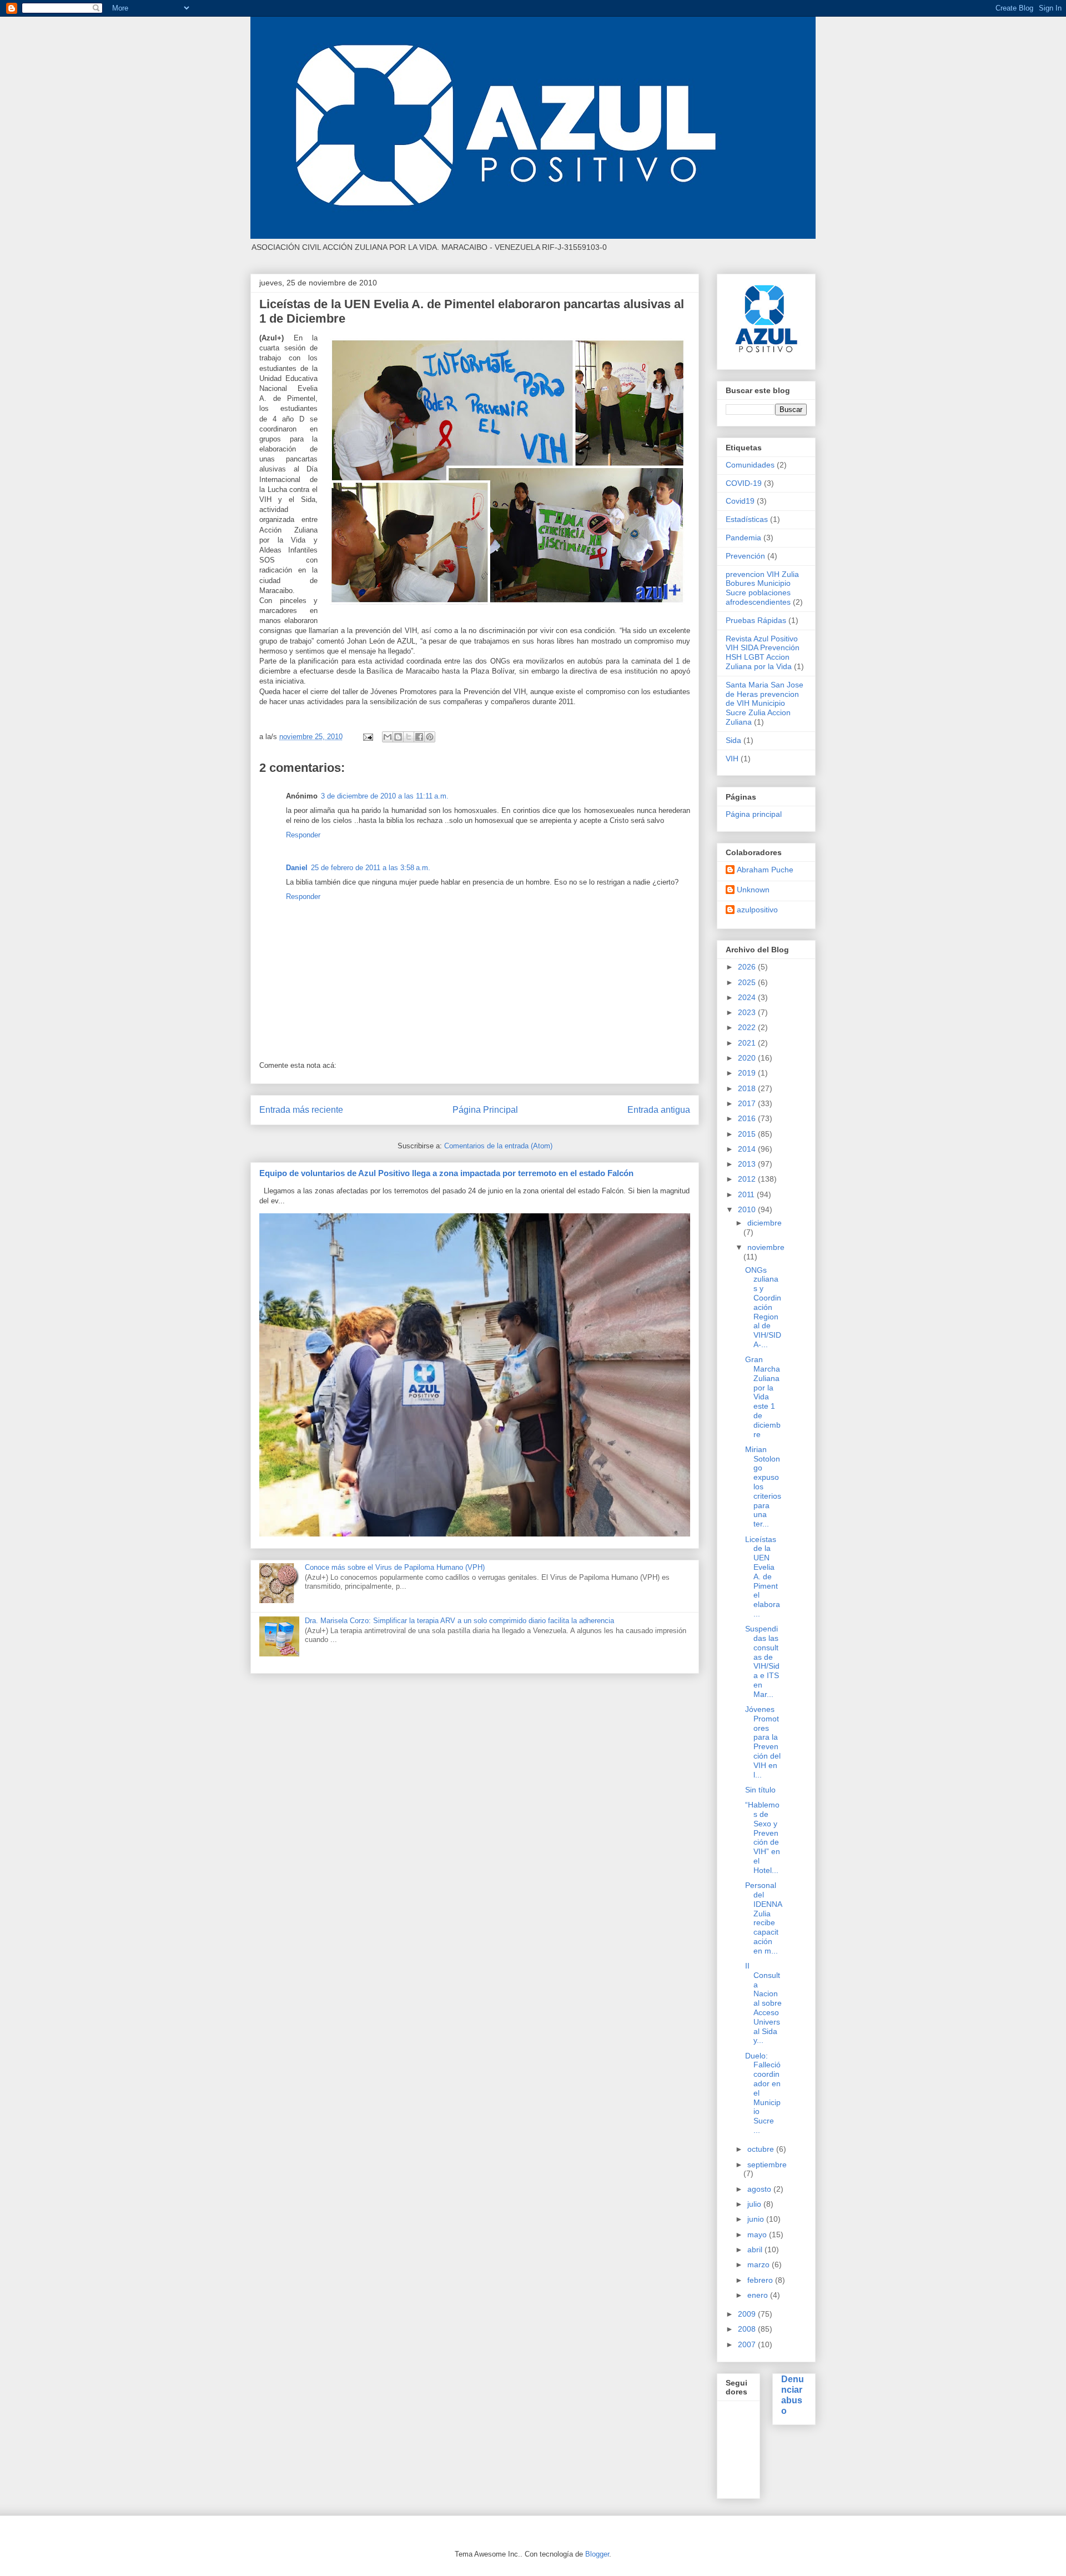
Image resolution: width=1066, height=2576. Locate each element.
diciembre (765, 1223)
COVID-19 (744, 483)
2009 (748, 2314)
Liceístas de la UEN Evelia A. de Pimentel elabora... (763, 1576)
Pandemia (743, 538)
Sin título (760, 1790)
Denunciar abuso (793, 2395)
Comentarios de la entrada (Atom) (498, 1146)
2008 (748, 2329)
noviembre (766, 1247)
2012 (748, 1179)
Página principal (754, 814)
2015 (748, 1134)
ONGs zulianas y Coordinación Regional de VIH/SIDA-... (763, 1307)
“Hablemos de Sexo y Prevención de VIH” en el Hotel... (763, 1837)
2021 (748, 1043)
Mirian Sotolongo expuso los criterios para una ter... (763, 1487)
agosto (760, 2189)
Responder (303, 835)
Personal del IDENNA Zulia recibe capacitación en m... (763, 1918)
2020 (748, 1058)
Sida (733, 740)
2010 (748, 1209)
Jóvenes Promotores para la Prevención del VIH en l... (763, 1742)
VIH (732, 759)
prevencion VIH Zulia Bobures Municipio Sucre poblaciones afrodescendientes (762, 588)
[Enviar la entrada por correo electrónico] (367, 737)
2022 (748, 1027)
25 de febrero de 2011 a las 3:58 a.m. (371, 868)
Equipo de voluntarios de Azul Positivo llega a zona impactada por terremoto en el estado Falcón (446, 1173)
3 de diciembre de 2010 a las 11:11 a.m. (385, 796)
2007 (748, 2344)
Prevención (745, 556)
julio (755, 2204)
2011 (747, 1194)
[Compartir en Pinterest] (430, 737)
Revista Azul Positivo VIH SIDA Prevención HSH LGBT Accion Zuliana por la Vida (763, 652)
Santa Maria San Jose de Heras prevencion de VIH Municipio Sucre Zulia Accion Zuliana (765, 703)
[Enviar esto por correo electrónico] (388, 737)
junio (757, 2219)
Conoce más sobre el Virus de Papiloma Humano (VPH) (395, 1567)
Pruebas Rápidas (756, 620)
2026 (748, 967)
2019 (748, 1073)
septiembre (767, 2165)
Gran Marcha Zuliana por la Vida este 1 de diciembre (763, 1397)
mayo (758, 2234)
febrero (761, 2280)
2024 (748, 997)
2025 (748, 982)
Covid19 (740, 501)
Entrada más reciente (301, 1110)
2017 (748, 1103)
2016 (748, 1118)
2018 (748, 1088)
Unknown (753, 890)
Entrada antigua (659, 1110)
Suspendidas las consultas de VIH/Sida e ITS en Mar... (762, 1661)
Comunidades (750, 465)
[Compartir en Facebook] (419, 737)
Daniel (297, 868)
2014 (748, 1149)
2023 (748, 1012)
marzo (760, 2264)
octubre (762, 2149)
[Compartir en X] (409, 737)
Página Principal (485, 1110)
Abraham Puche (765, 870)
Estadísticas (747, 519)
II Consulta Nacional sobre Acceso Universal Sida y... (763, 2003)
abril (756, 2249)
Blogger (597, 2554)
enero (759, 2295)
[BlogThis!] (398, 737)
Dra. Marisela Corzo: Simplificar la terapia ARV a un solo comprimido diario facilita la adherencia (459, 1621)
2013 (748, 1164)
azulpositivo (757, 910)
